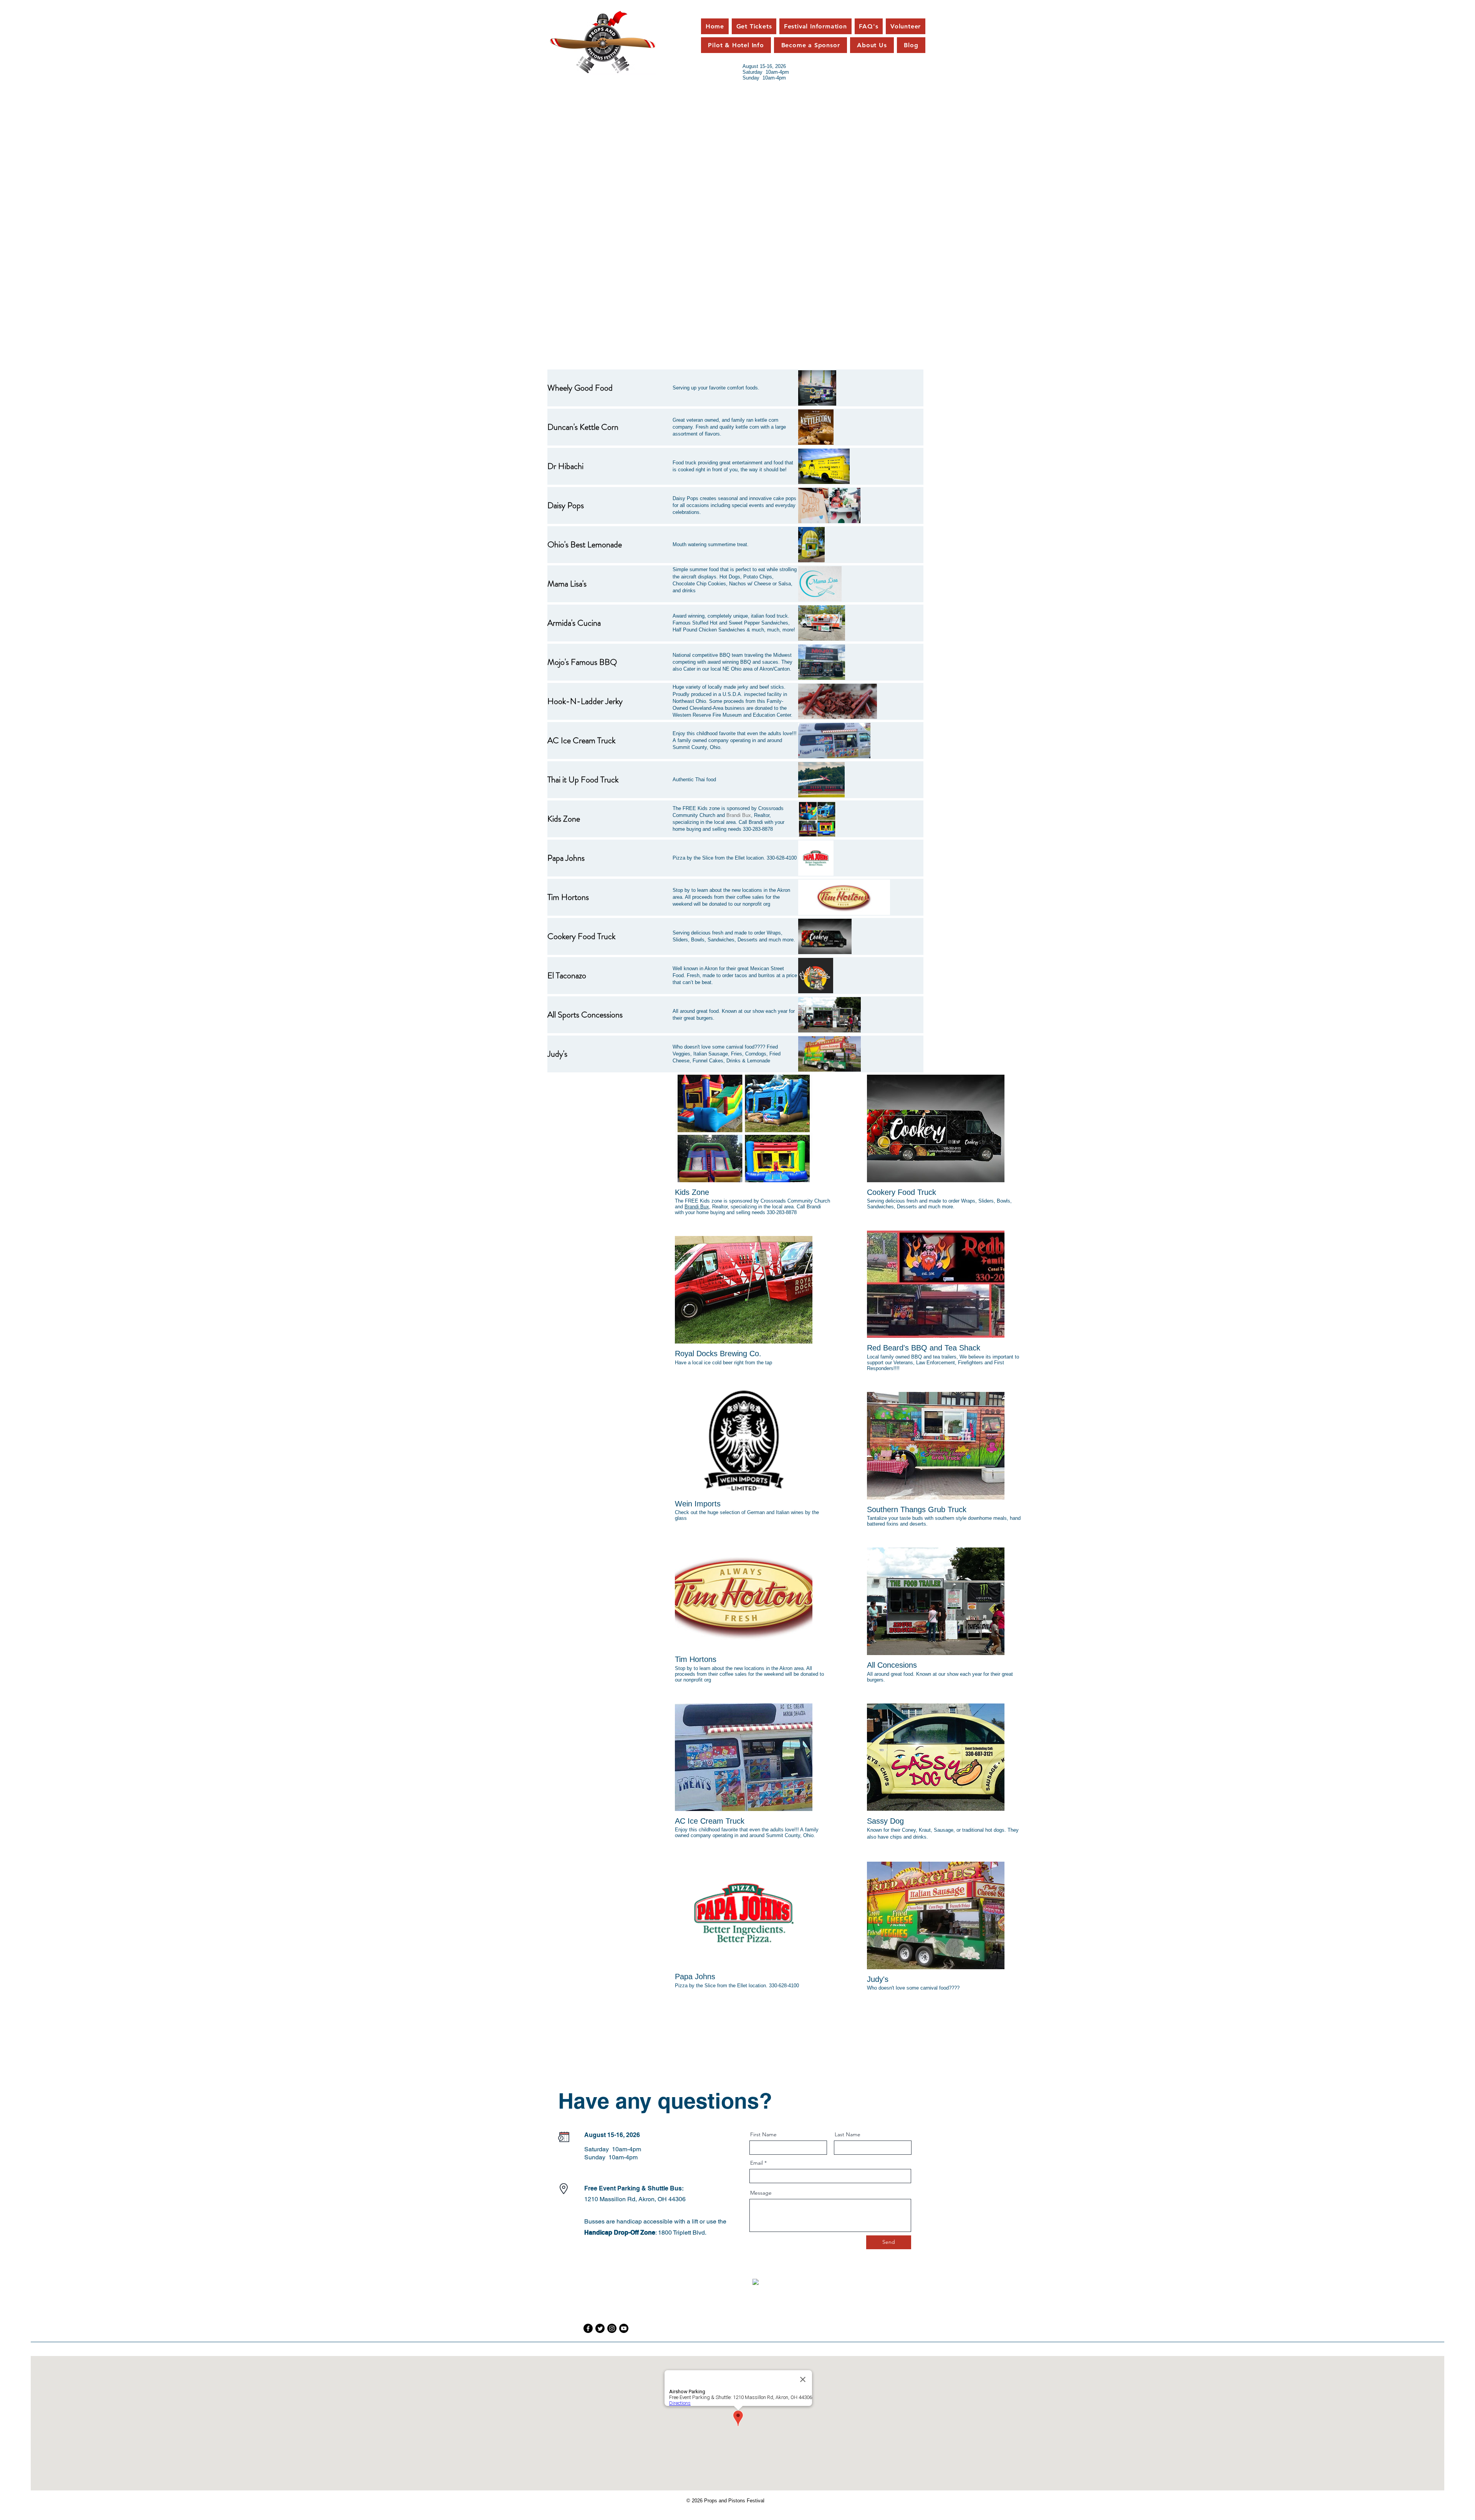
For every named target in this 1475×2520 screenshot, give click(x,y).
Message (761, 2193)
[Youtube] (624, 2328)
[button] (810, 45)
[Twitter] (600, 2328)
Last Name (848, 2134)
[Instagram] (612, 2328)
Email (757, 2163)
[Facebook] (588, 2328)
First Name (763, 2134)
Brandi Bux (697, 1207)
